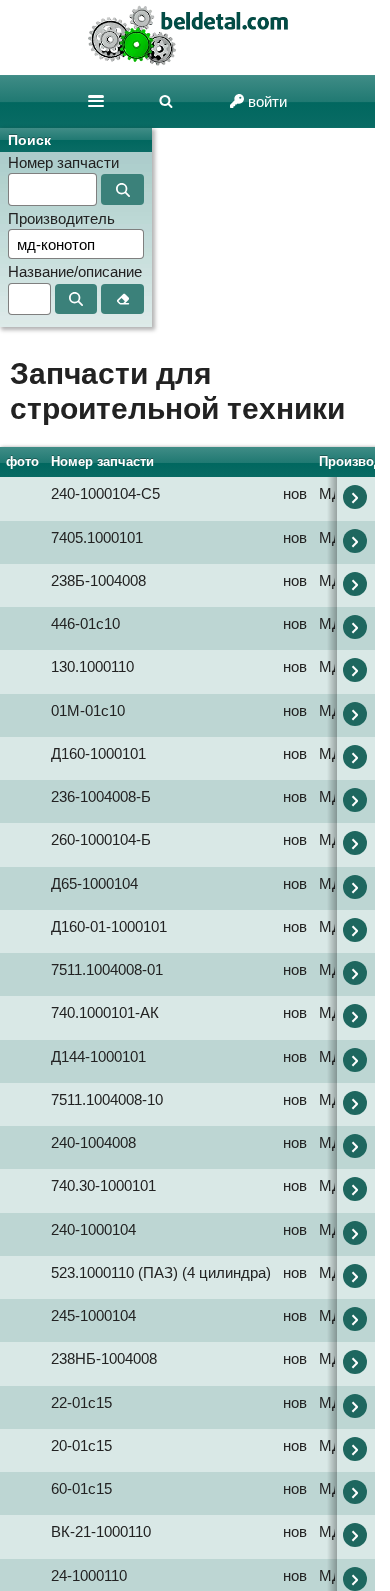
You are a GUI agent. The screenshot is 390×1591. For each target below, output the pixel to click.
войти (267, 101)
